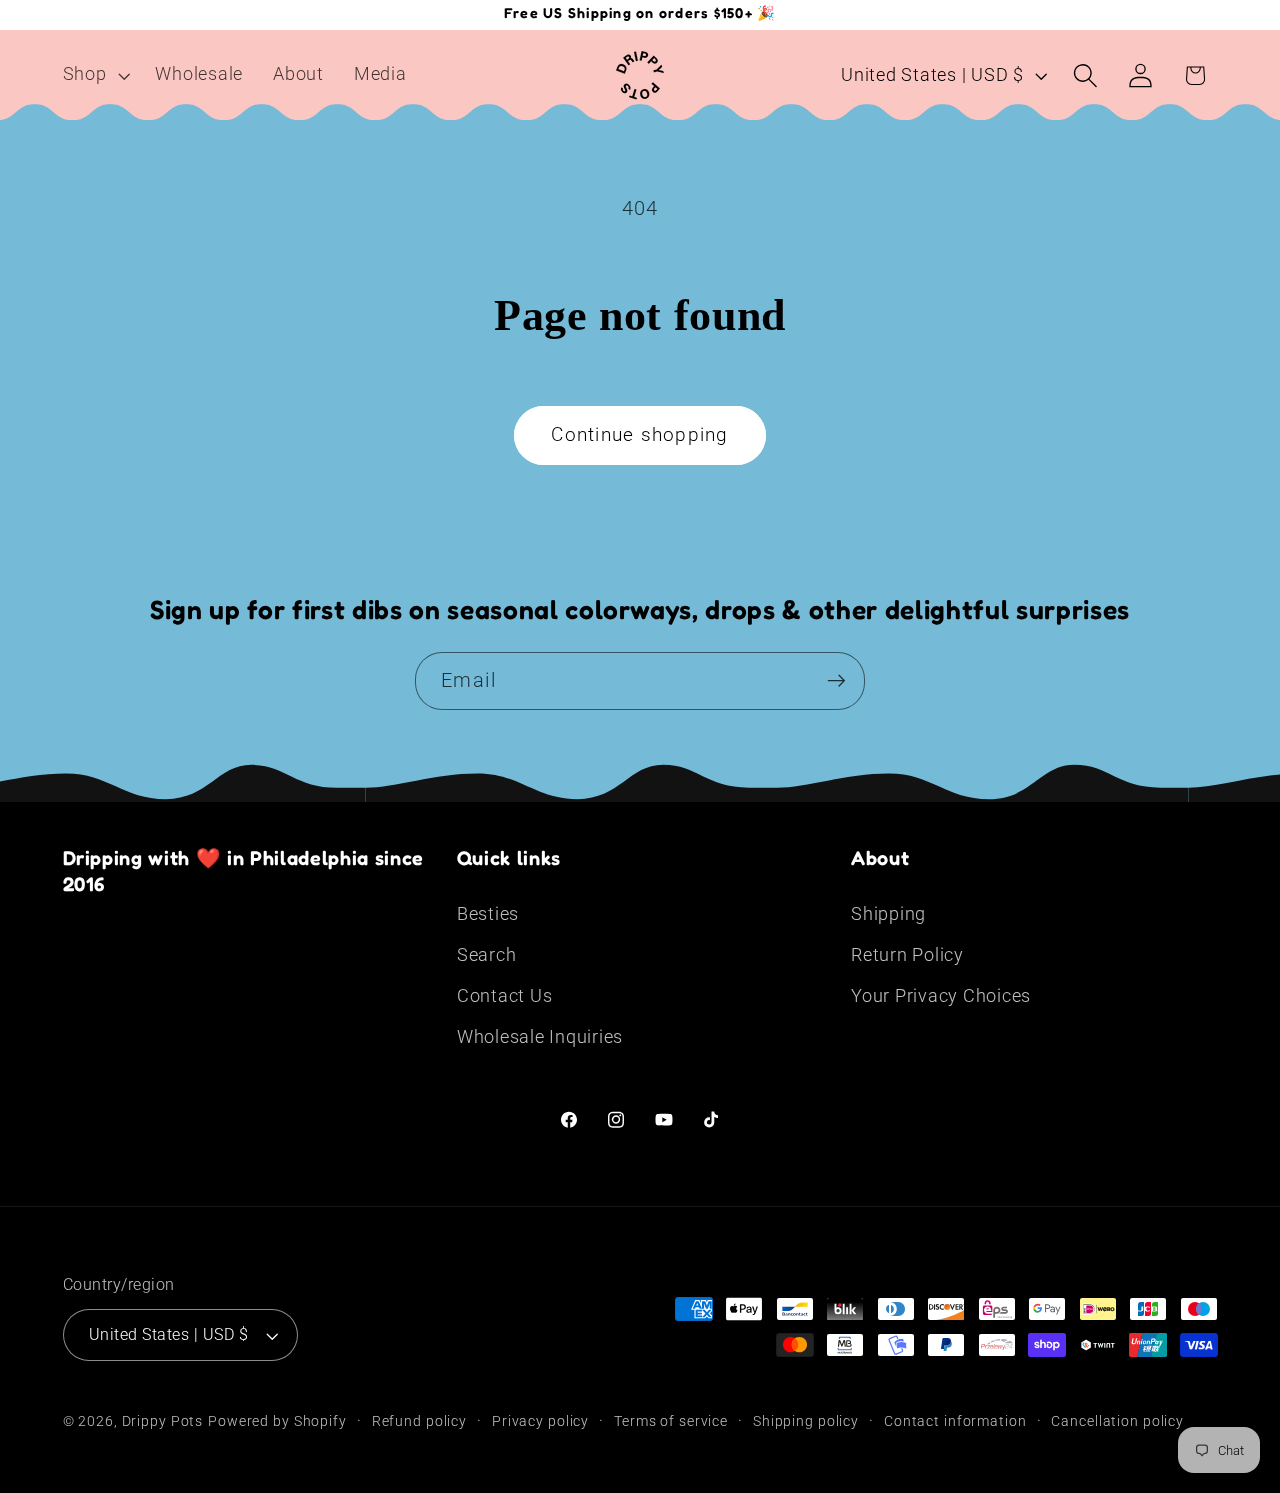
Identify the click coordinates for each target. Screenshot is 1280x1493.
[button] (94, 75)
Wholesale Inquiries (540, 1037)
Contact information (955, 1421)
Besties (488, 914)
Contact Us (505, 996)
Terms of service (671, 1421)
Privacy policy (540, 1421)
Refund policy (419, 1421)
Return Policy (907, 955)
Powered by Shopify (277, 1421)
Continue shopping (639, 435)
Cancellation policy (1117, 1421)
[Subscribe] (836, 681)
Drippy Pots (163, 1421)
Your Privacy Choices (941, 996)
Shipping (888, 914)
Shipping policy (806, 1421)
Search (487, 955)
